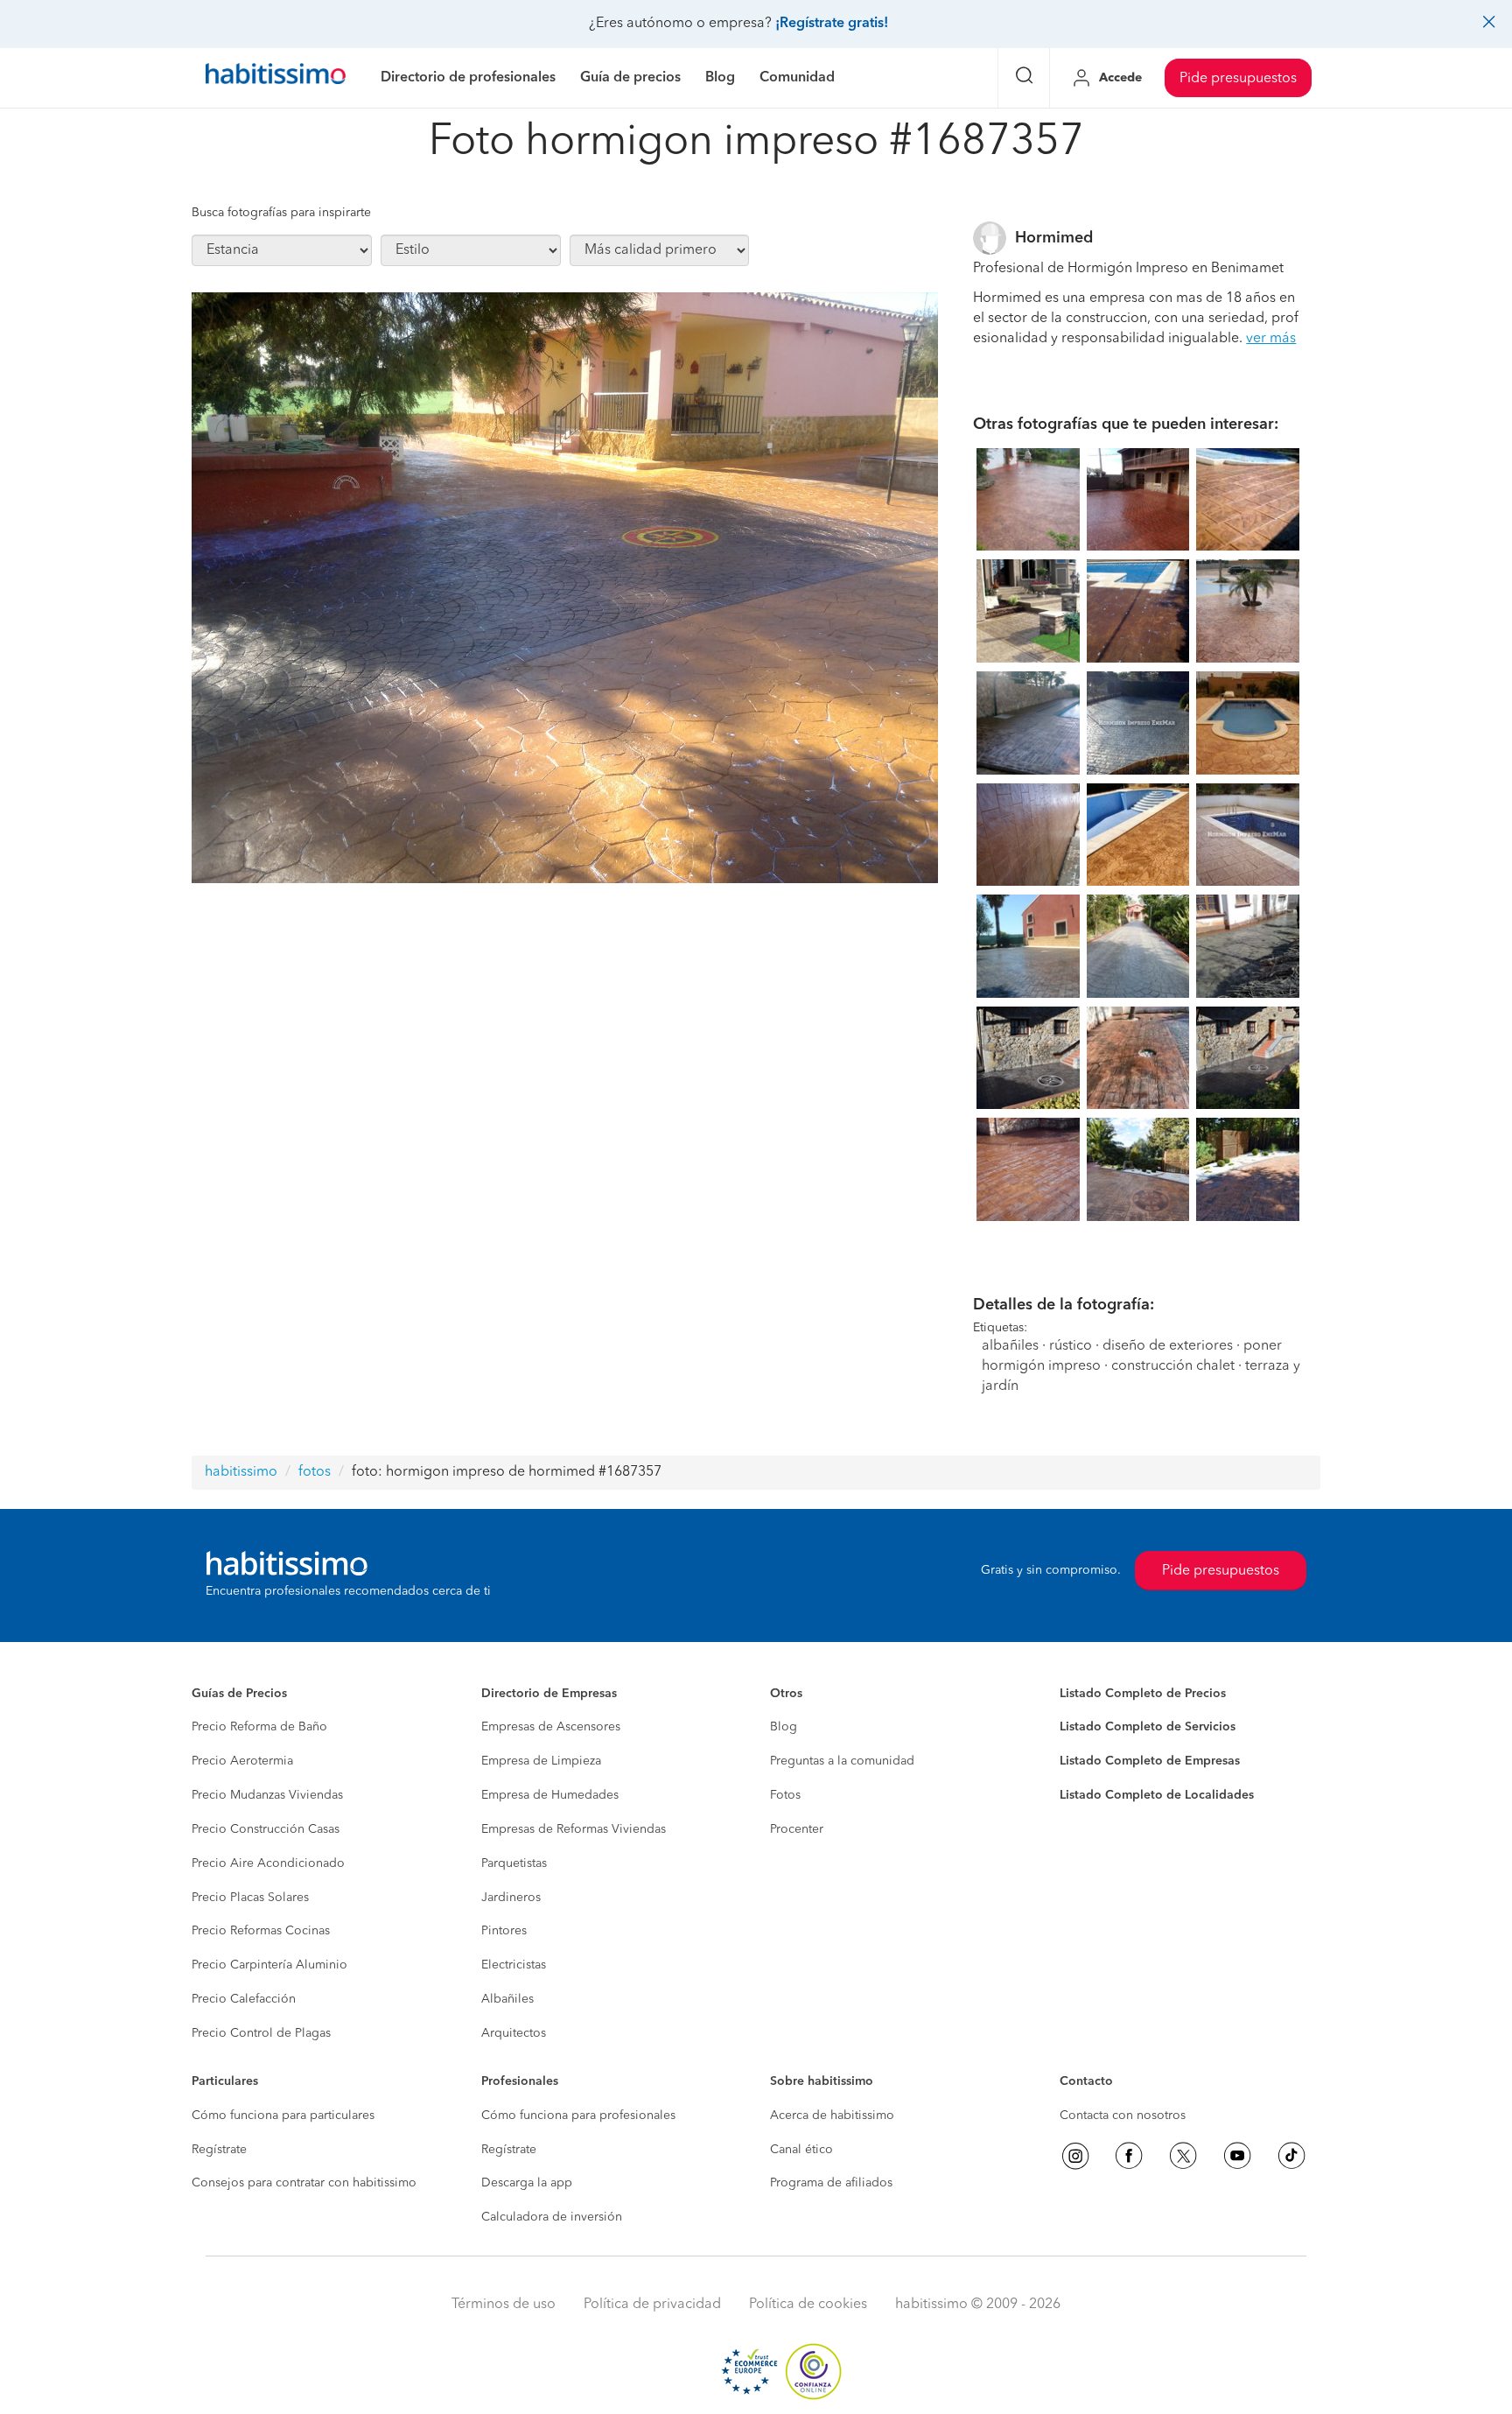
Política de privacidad (652, 2305)
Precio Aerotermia (242, 1761)
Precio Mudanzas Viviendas (267, 1795)
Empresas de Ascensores (551, 1727)
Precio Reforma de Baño (259, 1727)
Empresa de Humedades (550, 1795)
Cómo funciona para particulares (283, 2116)
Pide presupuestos (1238, 79)
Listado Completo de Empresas (1150, 1761)
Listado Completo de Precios (1143, 1694)
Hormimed (1054, 238)
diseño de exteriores (1168, 1346)
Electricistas (514, 1965)
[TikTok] (1291, 2156)
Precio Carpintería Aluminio (269, 1965)
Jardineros (511, 1898)
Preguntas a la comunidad (842, 1761)
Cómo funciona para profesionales (578, 2116)
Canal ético (801, 2150)
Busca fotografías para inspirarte (281, 213)
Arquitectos (514, 2033)
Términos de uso (504, 2305)
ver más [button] (1271, 339)
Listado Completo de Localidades (1157, 1795)
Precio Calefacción (244, 1999)
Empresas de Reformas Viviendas (574, 1829)
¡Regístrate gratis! (832, 24)
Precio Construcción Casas (266, 1829)
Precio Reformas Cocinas (261, 1931)
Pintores (504, 1931)
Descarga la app (527, 2183)
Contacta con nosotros (1123, 2116)
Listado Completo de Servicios (1148, 1727)
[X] (1183, 2156)
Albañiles (507, 1999)
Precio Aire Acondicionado (268, 1863)
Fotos (785, 1795)
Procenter (797, 1829)
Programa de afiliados (831, 2183)
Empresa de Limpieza (541, 1761)
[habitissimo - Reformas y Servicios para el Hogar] (276, 78)
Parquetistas (514, 1863)
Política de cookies (808, 2305)
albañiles (1010, 1346)
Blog (784, 1727)
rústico (1071, 1346)
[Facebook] (1129, 2156)
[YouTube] (1237, 2156)
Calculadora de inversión (552, 2217)
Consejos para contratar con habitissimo (304, 2183)
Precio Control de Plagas (261, 2033)
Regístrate (219, 2150)
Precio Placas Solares (250, 1898)
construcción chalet (1173, 1366)
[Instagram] (1075, 2156)
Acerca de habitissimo (832, 2116)
